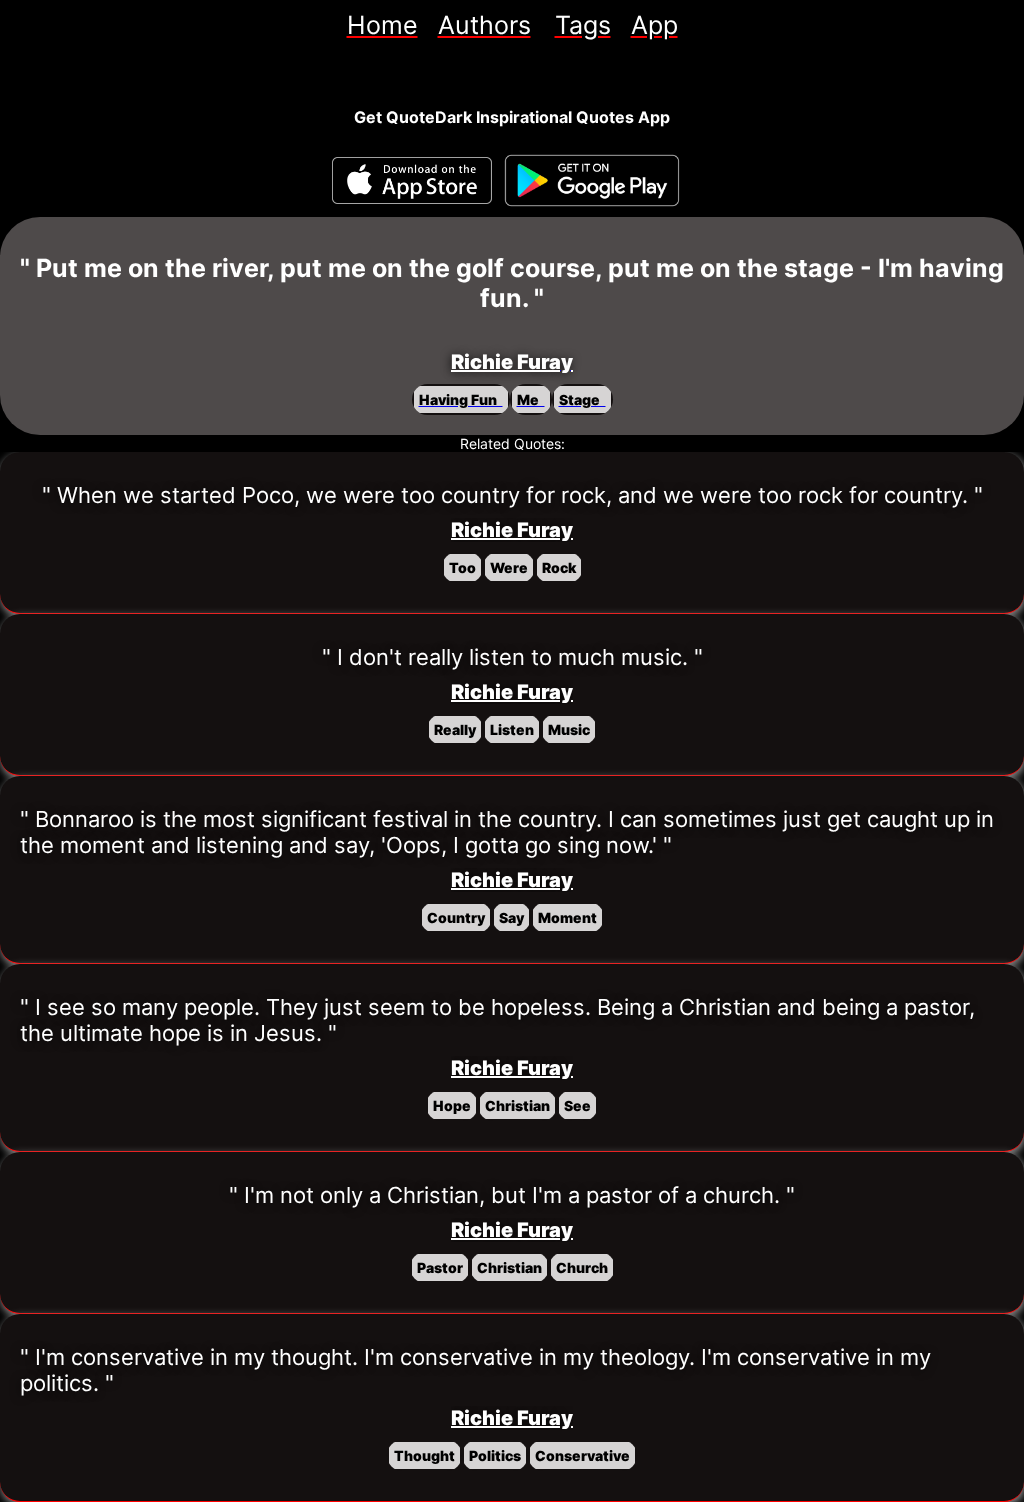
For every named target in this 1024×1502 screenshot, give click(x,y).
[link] (382, 25)
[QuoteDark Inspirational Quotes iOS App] (412, 180)
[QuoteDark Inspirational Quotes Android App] (592, 181)
